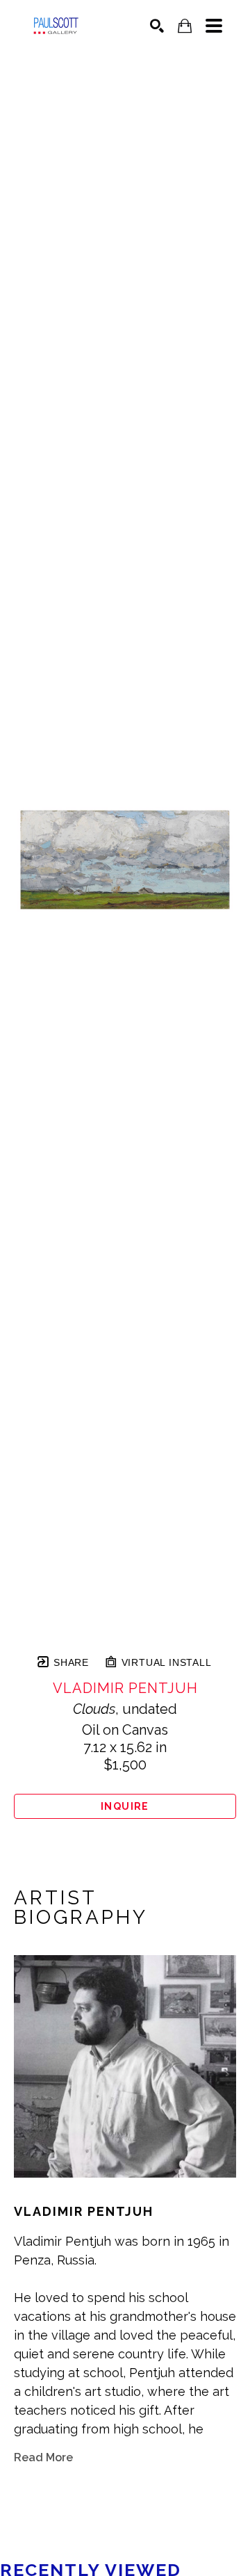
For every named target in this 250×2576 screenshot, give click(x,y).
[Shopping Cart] (185, 26)
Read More (43, 2457)
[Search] (157, 26)
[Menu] (214, 26)
